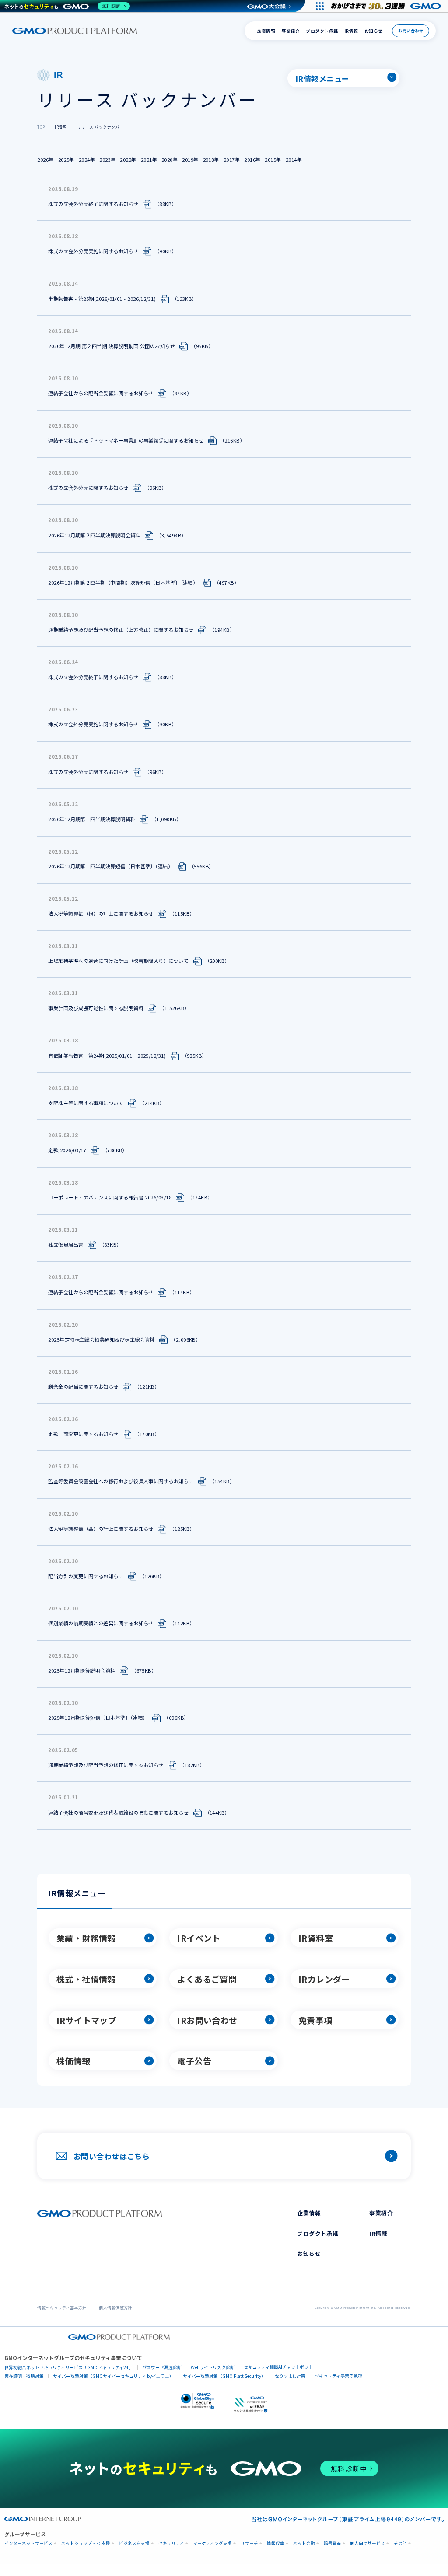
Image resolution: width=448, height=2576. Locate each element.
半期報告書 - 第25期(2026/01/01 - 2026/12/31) (102, 298)
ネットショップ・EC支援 (86, 2543)
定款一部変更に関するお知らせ (83, 1434)
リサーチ (249, 2543)
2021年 (149, 160)
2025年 (66, 160)
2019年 (190, 160)
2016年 (252, 160)
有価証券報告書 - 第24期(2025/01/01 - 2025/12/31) (107, 1055)
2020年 (170, 160)
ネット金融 (304, 2543)
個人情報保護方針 (115, 2308)
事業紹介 (290, 31)
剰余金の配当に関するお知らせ (83, 1387)
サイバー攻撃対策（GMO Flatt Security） (224, 2376)
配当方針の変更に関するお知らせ (86, 1576)
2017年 (232, 160)
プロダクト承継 (322, 31)
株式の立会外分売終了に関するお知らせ (93, 204)
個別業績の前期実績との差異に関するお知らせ (101, 1623)
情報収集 (276, 2543)
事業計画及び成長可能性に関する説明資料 (96, 1008)
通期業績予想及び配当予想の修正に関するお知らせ (106, 1765)
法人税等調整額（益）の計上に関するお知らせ (101, 1528)
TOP (41, 127)
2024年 (87, 160)
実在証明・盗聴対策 (24, 2376)
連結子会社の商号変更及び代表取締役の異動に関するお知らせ (118, 1812)
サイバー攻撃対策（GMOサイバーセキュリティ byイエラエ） (113, 2376)
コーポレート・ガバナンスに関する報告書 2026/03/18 (110, 1197)
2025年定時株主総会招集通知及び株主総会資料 (101, 1339)
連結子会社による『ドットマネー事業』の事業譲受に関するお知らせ (126, 440)
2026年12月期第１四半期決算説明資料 (92, 819)
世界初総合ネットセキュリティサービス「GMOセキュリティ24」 (69, 2367)
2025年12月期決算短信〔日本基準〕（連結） (98, 1718)
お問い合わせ (411, 31)
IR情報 (351, 31)
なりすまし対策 (290, 2376)
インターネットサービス (28, 2543)
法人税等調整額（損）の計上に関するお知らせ (101, 913)
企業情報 (266, 31)
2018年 (211, 160)
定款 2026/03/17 (67, 1150)
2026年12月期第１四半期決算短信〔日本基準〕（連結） (110, 866)
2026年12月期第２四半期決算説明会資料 (94, 535)
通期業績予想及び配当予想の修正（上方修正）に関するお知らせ (121, 630)
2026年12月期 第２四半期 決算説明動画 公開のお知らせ (112, 345)
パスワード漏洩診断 (162, 2367)
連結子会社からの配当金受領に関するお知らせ (101, 393)
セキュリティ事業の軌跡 (338, 2376)
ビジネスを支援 (134, 2543)
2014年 (294, 160)
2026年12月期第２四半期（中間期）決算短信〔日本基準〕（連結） (123, 582)
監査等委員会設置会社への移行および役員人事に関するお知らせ (121, 1481)
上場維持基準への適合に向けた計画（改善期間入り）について (118, 961)
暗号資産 (332, 2543)
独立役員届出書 (66, 1244)
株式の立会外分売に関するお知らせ (88, 488)
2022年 (128, 160)
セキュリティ (171, 2543)
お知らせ (374, 31)
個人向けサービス (367, 2543)
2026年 (45, 160)
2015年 (273, 160)
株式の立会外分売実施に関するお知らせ (93, 251)
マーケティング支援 (212, 2543)
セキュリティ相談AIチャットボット (278, 2367)
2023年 (107, 160)
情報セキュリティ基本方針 (62, 2308)
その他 (400, 2543)
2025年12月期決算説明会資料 (82, 1670)
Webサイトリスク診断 (213, 2367)
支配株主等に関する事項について (86, 1102)
